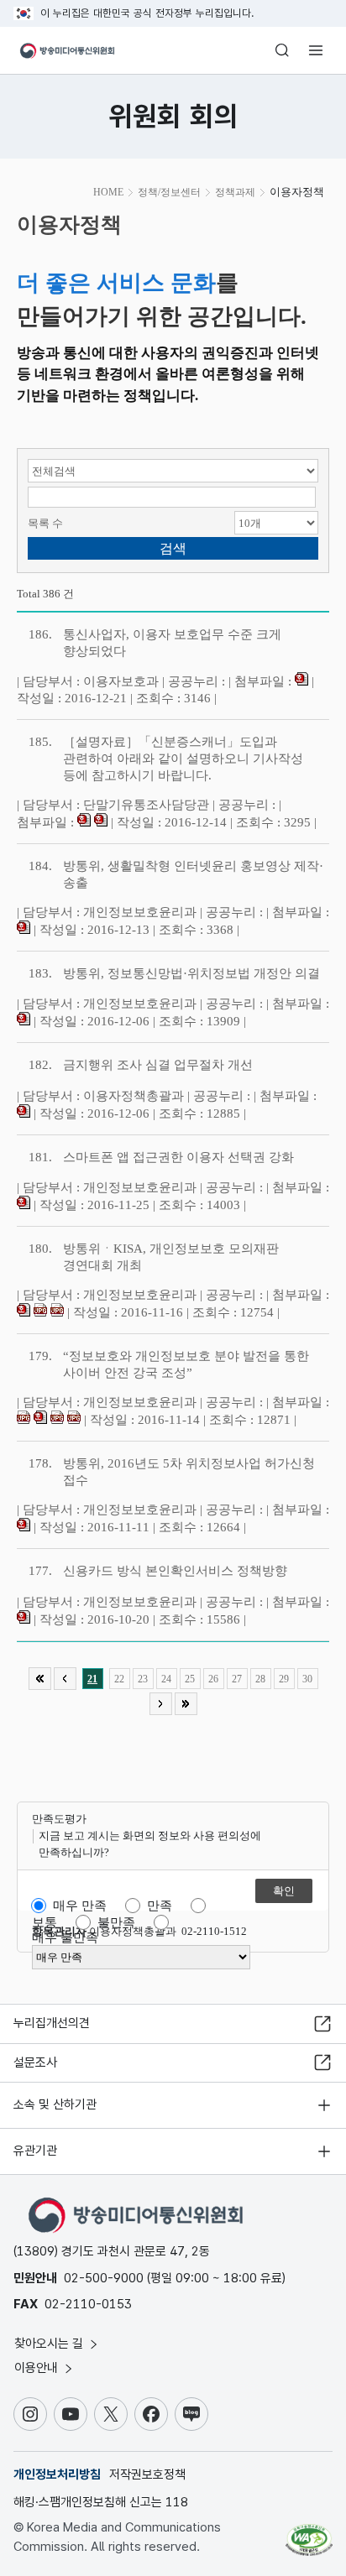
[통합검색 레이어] (282, 50)
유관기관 (35, 2151)
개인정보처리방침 (57, 2474)
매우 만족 (80, 1906)
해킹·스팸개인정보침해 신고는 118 (101, 2502)
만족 (160, 1906)
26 (213, 1679)
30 (307, 1679)
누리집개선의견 (52, 2023)
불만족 (116, 1922)
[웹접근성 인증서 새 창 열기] (309, 2533)
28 (260, 1679)
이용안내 (38, 2368)
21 (92, 1679)
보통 (45, 1922)
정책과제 (235, 192)
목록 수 (45, 523)
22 (119, 1679)
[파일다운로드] (301, 681)
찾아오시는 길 (50, 2344)
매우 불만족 (65, 1937)
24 (166, 1679)
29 (284, 1679)
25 (190, 1679)
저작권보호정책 (147, 2474)
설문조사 (35, 2062)
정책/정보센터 (169, 192)
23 (143, 1679)
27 (237, 1679)
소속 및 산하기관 (55, 2104)
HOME (108, 192)
